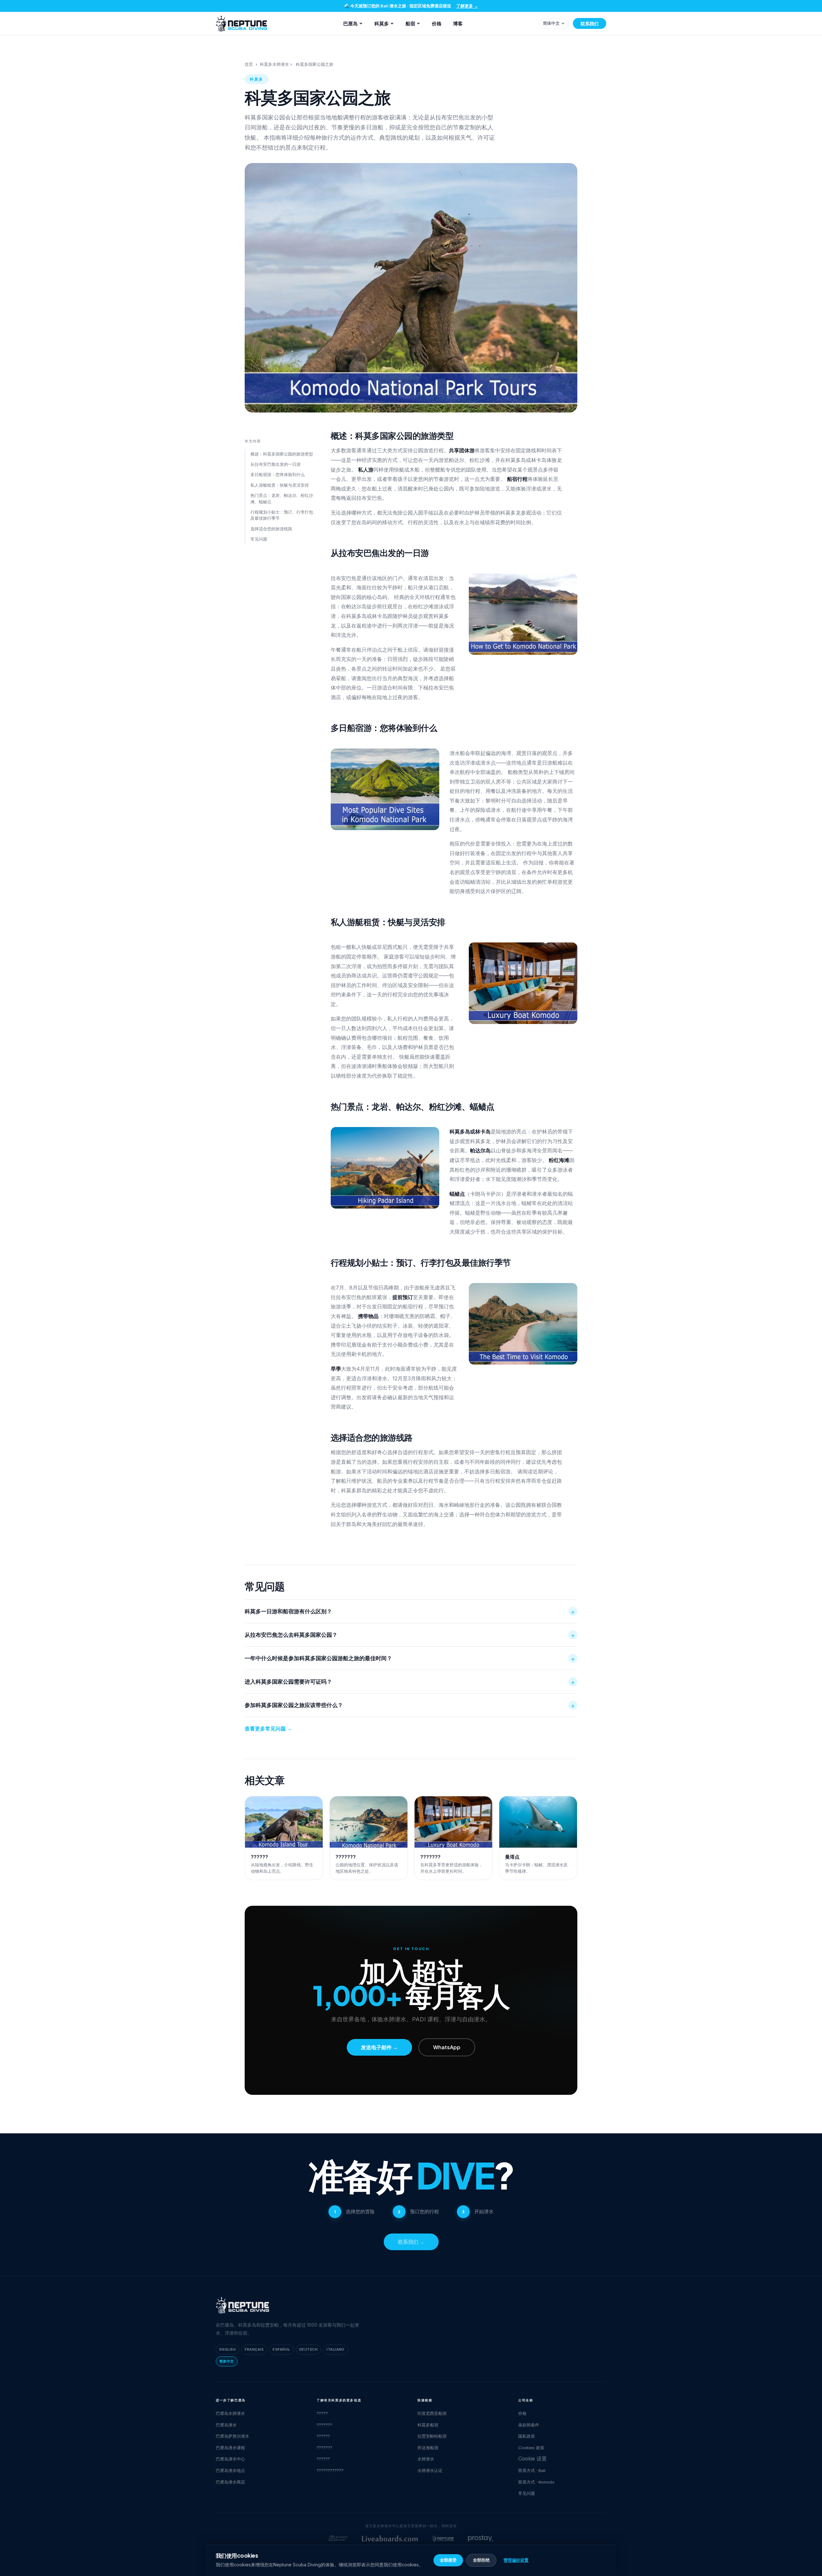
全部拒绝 (481, 2560)
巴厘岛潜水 (226, 2425)
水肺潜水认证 (430, 2470)
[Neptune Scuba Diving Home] (241, 23)
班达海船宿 (428, 2448)
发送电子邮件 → (379, 2047)
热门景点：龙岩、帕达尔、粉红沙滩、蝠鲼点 (282, 499)
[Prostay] (481, 2538)
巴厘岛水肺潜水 (230, 2413)
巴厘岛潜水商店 (230, 2482)
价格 (437, 23)
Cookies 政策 (531, 2448)
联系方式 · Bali (532, 2470)
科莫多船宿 (428, 2425)
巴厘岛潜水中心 (230, 2459)
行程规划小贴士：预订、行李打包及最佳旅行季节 (282, 515)
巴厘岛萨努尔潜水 (232, 2436)
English (227, 2349)
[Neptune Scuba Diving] (242, 2305)
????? (322, 2413)
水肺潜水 (426, 2459)
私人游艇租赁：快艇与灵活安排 (280, 485)
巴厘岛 (350, 23)
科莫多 (382, 23)
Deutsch (308, 2349)
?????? (323, 2436)
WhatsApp (447, 2047)
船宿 (410, 23)
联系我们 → (411, 2242)
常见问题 (259, 539)
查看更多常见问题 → (268, 1729)
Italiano (336, 2349)
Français (254, 2349)
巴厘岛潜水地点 (230, 2470)
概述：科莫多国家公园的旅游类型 (282, 454)
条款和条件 (529, 2425)
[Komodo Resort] (338, 2538)
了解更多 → (467, 6)
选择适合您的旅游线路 (271, 529)
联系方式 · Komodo (536, 2482)
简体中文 (551, 23)
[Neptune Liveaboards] (443, 2538)
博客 (458, 23)
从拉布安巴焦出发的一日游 (275, 464)
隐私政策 (527, 2436)
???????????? (330, 2470)
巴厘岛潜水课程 (230, 2448)
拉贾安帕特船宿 (432, 2436)
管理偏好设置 (516, 2560)
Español (281, 2349)
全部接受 (448, 2560)
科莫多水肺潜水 (274, 64)
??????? (324, 2425)
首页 (249, 64)
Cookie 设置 (533, 2459)
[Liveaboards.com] (390, 2538)
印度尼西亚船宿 (432, 2413)
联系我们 (590, 23)
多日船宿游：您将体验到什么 (278, 474)
